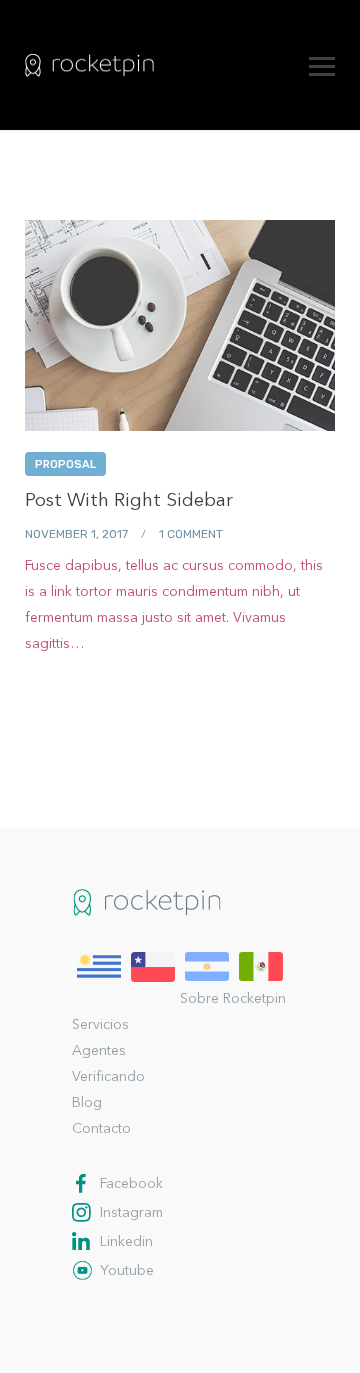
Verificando (108, 1077)
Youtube (127, 1271)
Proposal (65, 464)
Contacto (101, 1129)
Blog (87, 1103)
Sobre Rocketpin (233, 999)
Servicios (100, 1025)
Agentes (99, 1051)
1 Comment (191, 534)
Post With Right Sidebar (129, 501)
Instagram (131, 1213)
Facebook (131, 1184)
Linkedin (126, 1242)
